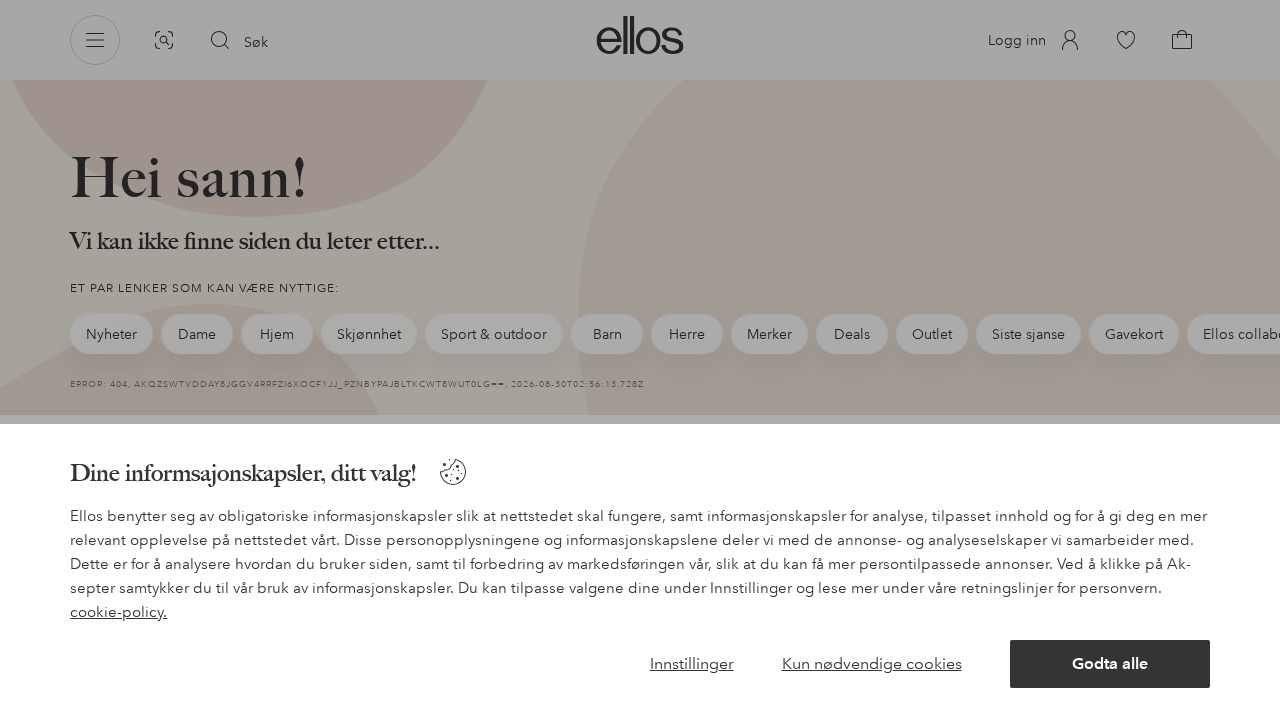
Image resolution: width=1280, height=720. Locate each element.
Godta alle (1110, 663)
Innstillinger (692, 663)
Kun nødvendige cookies (872, 663)
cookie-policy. (118, 612)
